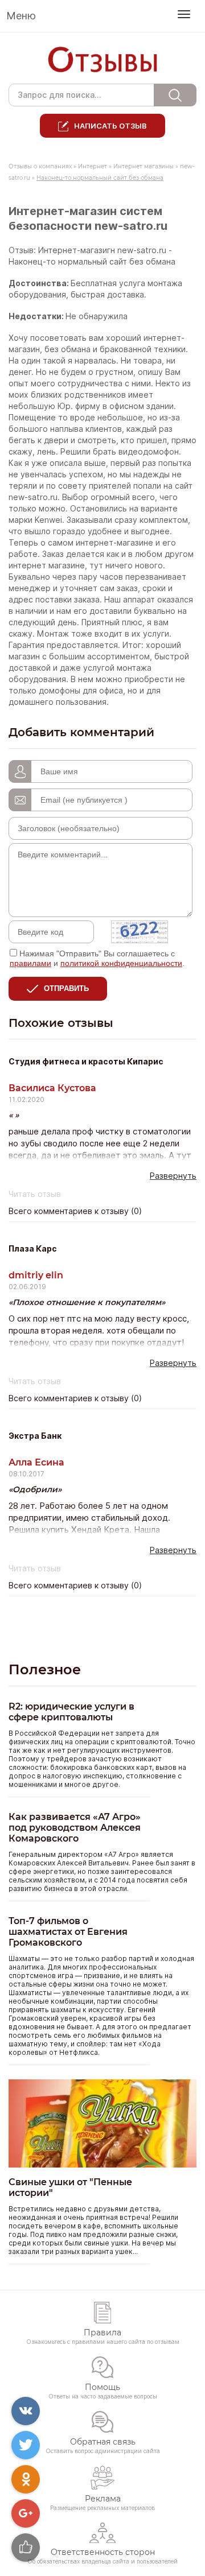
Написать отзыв (110, 126)
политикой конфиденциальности (121, 963)
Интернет (93, 166)
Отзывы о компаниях (40, 166)
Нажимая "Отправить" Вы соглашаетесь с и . (97, 958)
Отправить (66, 988)
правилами (30, 963)
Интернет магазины (143, 166)
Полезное (45, 1669)
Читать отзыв (35, 1194)
